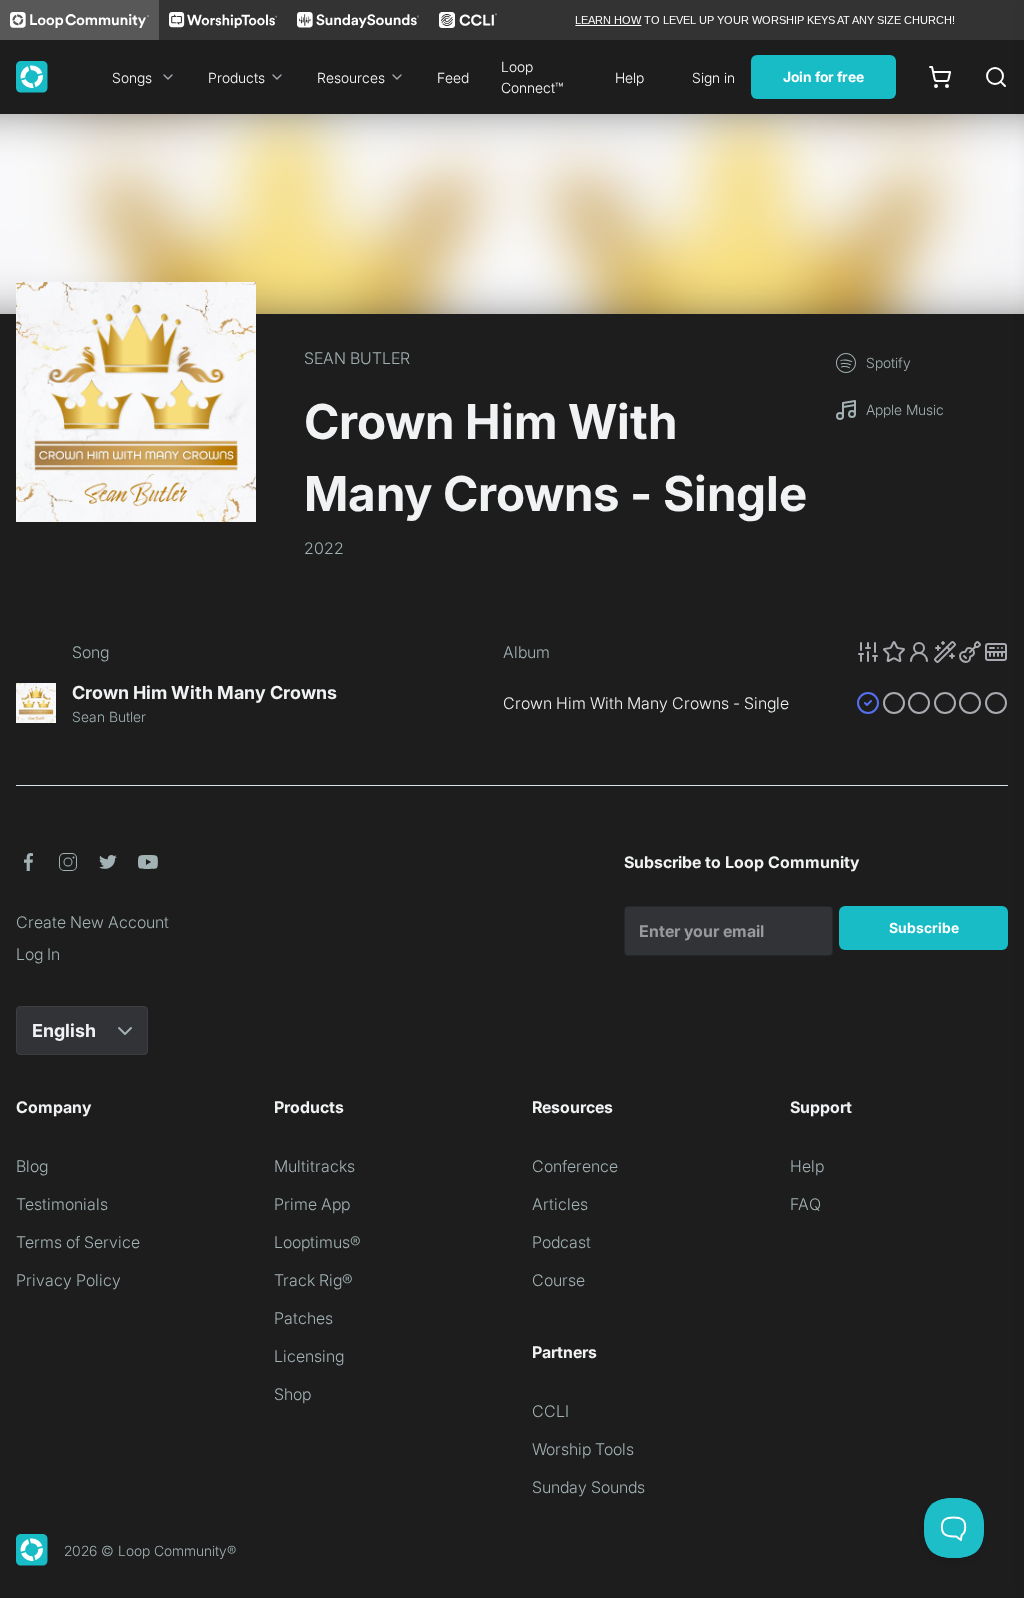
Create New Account (92, 922)
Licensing (309, 1356)
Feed (453, 77)
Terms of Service (78, 1242)
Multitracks (314, 1166)
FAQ (805, 1204)
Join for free (823, 76)
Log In (38, 954)
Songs (132, 77)
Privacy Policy (68, 1280)
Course (558, 1280)
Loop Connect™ (532, 77)
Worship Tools (583, 1449)
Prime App (312, 1204)
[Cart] (940, 77)
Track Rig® (313, 1280)
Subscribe (924, 927)
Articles (560, 1204)
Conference (575, 1166)
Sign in (713, 77)
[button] (932, 652)
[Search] (996, 77)
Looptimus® (317, 1242)
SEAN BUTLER (357, 358)
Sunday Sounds (588, 1487)
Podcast (561, 1242)
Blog (32, 1166)
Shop (292, 1394)
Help (629, 77)
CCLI (550, 1411)
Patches (303, 1318)
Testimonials (62, 1204)
